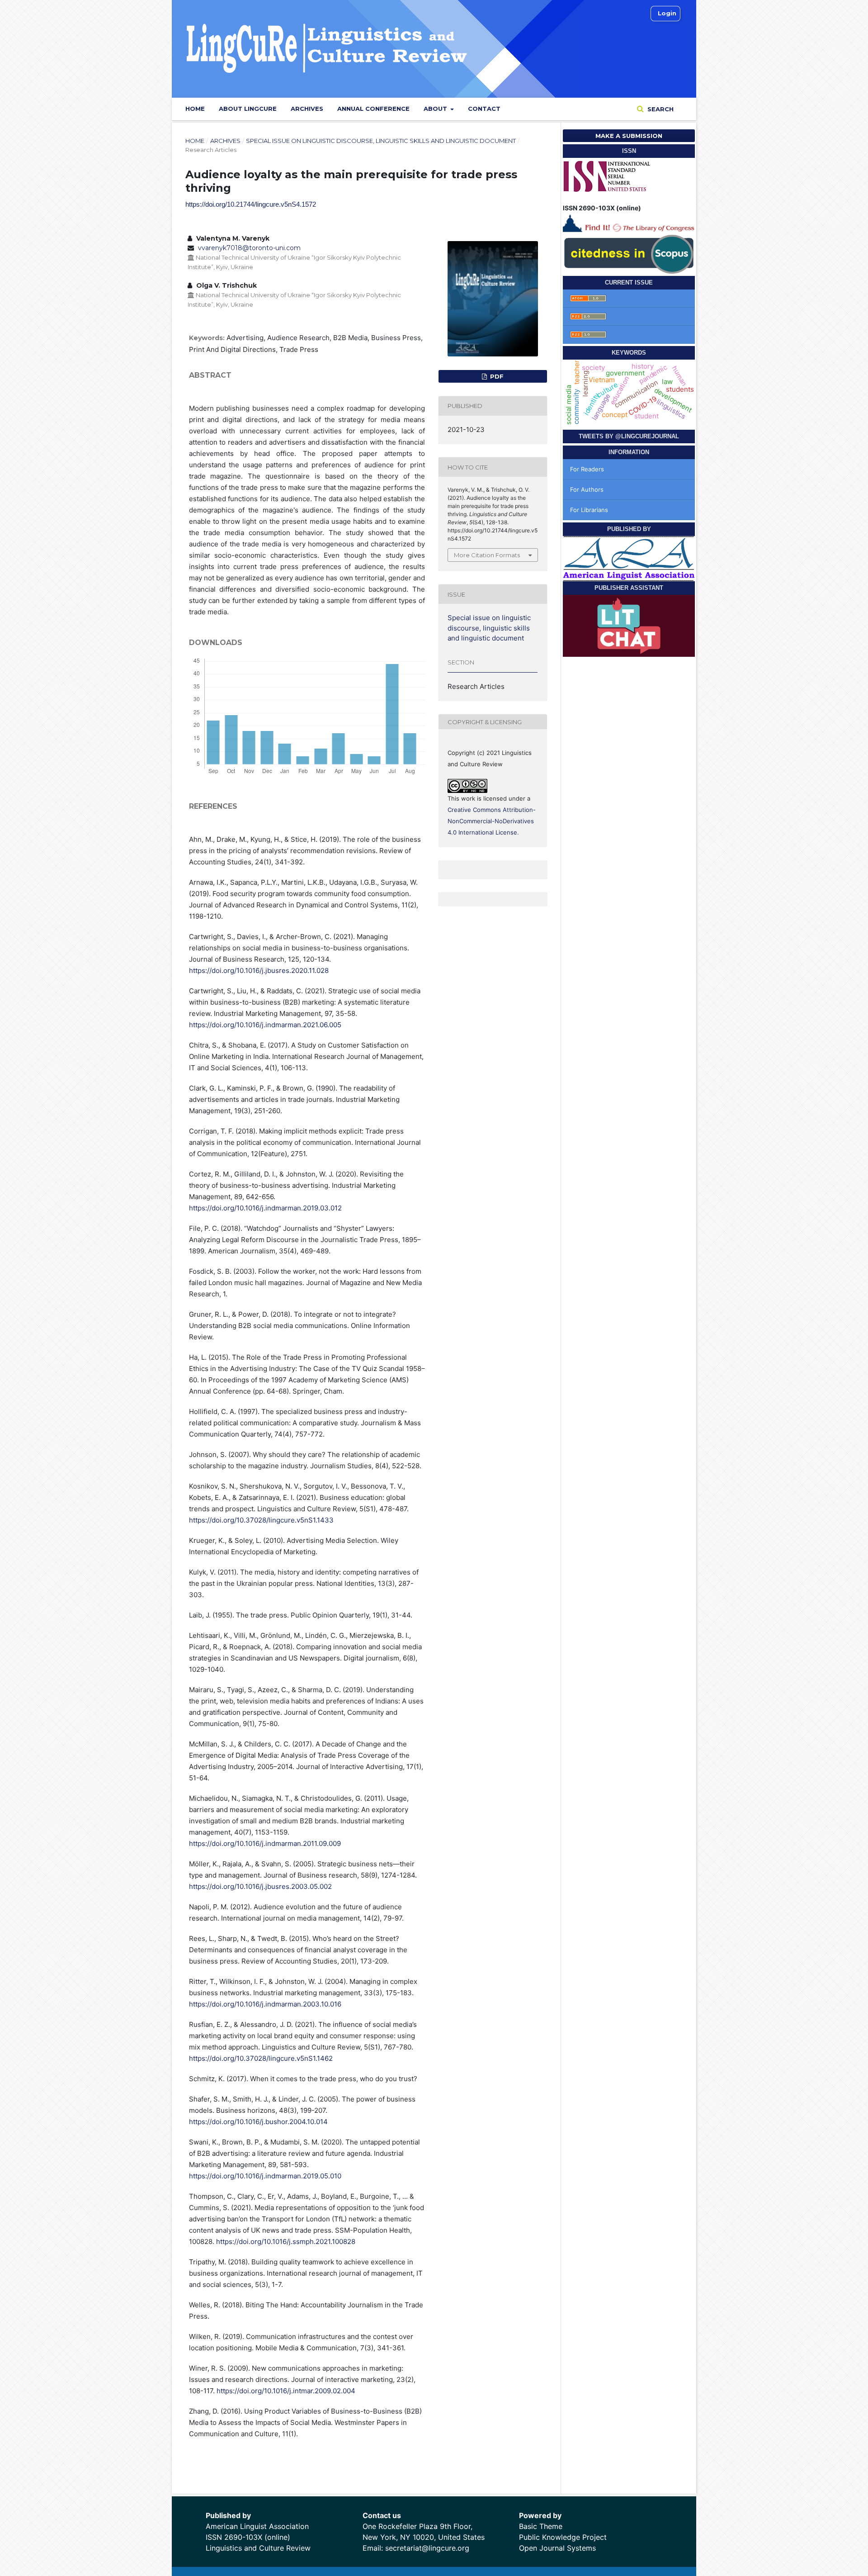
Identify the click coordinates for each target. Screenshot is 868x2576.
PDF (496, 376)
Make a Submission (629, 136)
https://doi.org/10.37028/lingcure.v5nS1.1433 (261, 1520)
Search (660, 109)
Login (667, 13)
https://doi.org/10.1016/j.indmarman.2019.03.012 (265, 1208)
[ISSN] (607, 175)
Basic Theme (541, 2526)
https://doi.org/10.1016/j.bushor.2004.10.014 (258, 2122)
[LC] (629, 222)
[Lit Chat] (629, 625)
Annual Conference (373, 109)
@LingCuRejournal (647, 436)
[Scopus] (629, 253)
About (436, 109)
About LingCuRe (248, 109)
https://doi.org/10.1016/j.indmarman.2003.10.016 (265, 2004)
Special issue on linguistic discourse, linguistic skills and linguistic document (381, 141)
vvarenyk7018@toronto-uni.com (249, 248)
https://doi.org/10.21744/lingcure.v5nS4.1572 (251, 204)
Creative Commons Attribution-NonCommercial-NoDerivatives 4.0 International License (492, 821)
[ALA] (629, 558)
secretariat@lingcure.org (427, 2548)
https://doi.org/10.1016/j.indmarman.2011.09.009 (265, 1843)
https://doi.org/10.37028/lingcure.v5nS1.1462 (261, 2058)
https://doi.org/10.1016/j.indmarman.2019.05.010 (265, 2176)
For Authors (587, 489)
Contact (484, 109)
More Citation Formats (487, 555)
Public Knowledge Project (563, 2537)
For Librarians (589, 510)
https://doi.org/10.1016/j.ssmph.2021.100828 (286, 2242)
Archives (307, 109)
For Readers (587, 469)
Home (195, 109)
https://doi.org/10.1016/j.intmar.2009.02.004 (286, 2391)
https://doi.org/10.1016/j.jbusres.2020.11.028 (259, 970)
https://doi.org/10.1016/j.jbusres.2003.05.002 (260, 1886)
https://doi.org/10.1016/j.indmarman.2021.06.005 (265, 1025)
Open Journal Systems (557, 2548)
